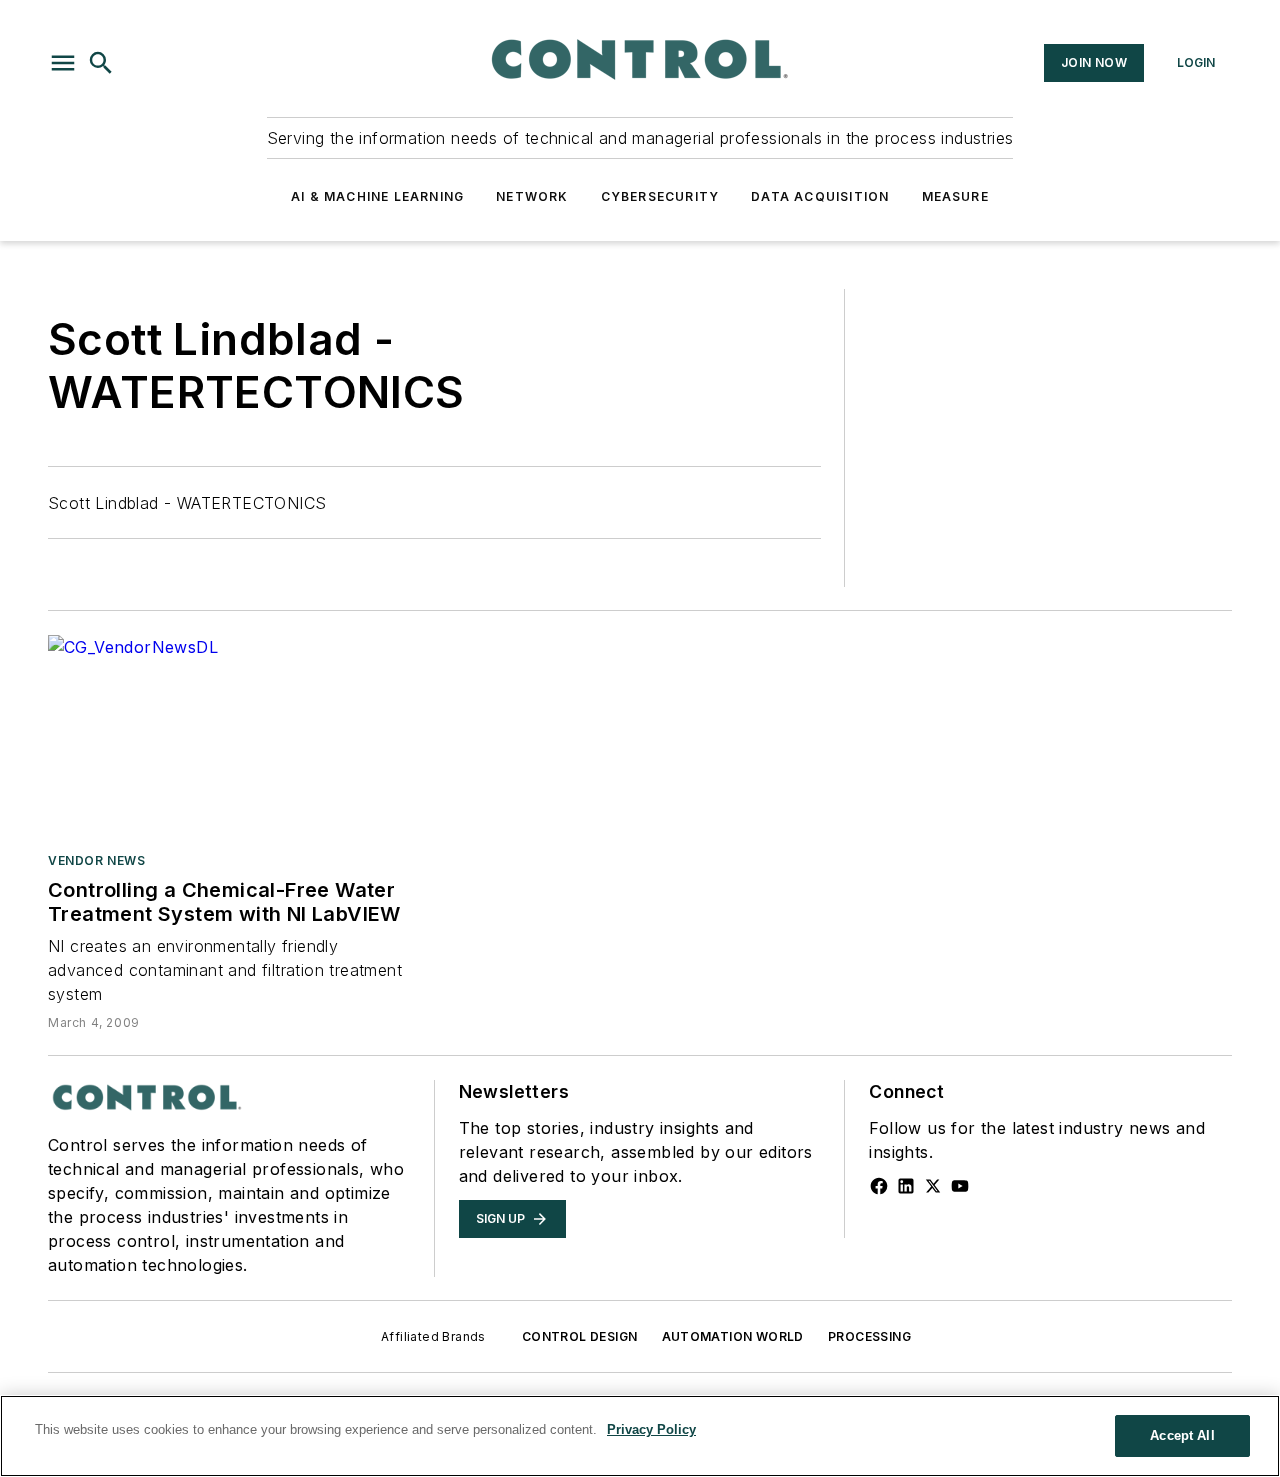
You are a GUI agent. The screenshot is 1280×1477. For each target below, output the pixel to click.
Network (532, 196)
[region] (640, 1436)
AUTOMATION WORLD (733, 1336)
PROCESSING (869, 1336)
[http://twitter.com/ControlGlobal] (933, 1186)
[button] (63, 63)
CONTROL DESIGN (580, 1336)
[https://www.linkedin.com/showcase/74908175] (906, 1186)
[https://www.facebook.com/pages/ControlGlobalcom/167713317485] (879, 1186)
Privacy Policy (651, 1429)
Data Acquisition (820, 196)
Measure (955, 196)
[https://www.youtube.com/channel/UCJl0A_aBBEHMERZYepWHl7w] (960, 1186)
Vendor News (97, 860)
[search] (101, 63)
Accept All (1182, 1435)
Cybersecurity (660, 196)
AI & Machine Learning (377, 196)
